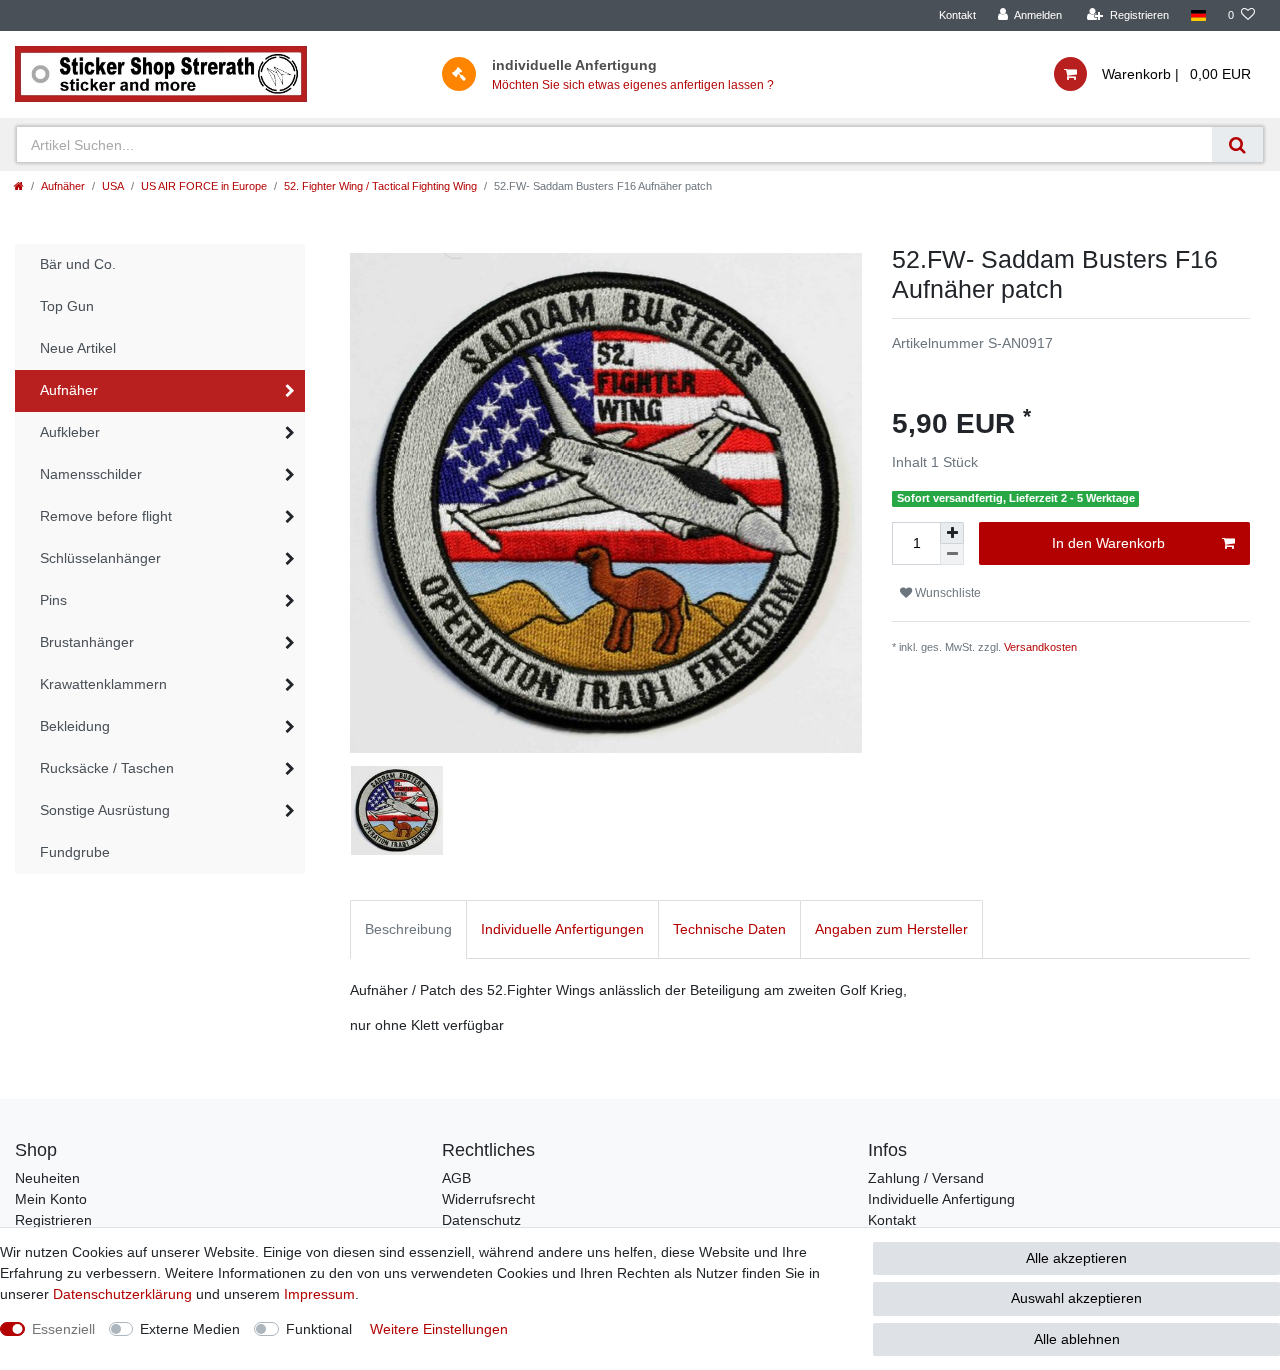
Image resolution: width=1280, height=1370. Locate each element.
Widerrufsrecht (488, 1199)
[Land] (1198, 15)
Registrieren (53, 1220)
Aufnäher (63, 186)
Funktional (319, 1329)
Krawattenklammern (103, 684)
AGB (456, 1178)
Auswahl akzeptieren (1076, 1298)
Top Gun (67, 306)
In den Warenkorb (1108, 543)
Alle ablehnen (1077, 1339)
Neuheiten (47, 1178)
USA (113, 186)
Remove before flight (106, 516)
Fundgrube (75, 852)
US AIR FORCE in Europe (204, 186)
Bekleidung (75, 726)
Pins (53, 600)
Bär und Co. (78, 264)
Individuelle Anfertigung (941, 1199)
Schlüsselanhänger (100, 558)
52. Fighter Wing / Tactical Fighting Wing (380, 186)
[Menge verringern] (952, 554)
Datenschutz (481, 1220)
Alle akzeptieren (1076, 1258)
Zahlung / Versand (926, 1178)
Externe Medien (190, 1329)
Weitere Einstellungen (439, 1329)
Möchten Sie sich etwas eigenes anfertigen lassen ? (633, 85)
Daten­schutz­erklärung (122, 1294)
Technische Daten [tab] (729, 929)
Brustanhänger (87, 642)
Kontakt (957, 15)
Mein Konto (51, 1199)
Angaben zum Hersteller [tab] (891, 929)
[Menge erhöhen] (952, 533)
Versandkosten (1040, 647)
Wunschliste (946, 593)
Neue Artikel (78, 348)
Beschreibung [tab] (408, 929)
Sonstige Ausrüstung (105, 810)
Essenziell (63, 1329)
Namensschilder (91, 474)
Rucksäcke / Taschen (107, 768)
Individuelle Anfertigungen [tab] (562, 929)
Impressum (319, 1294)
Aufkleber (70, 432)
